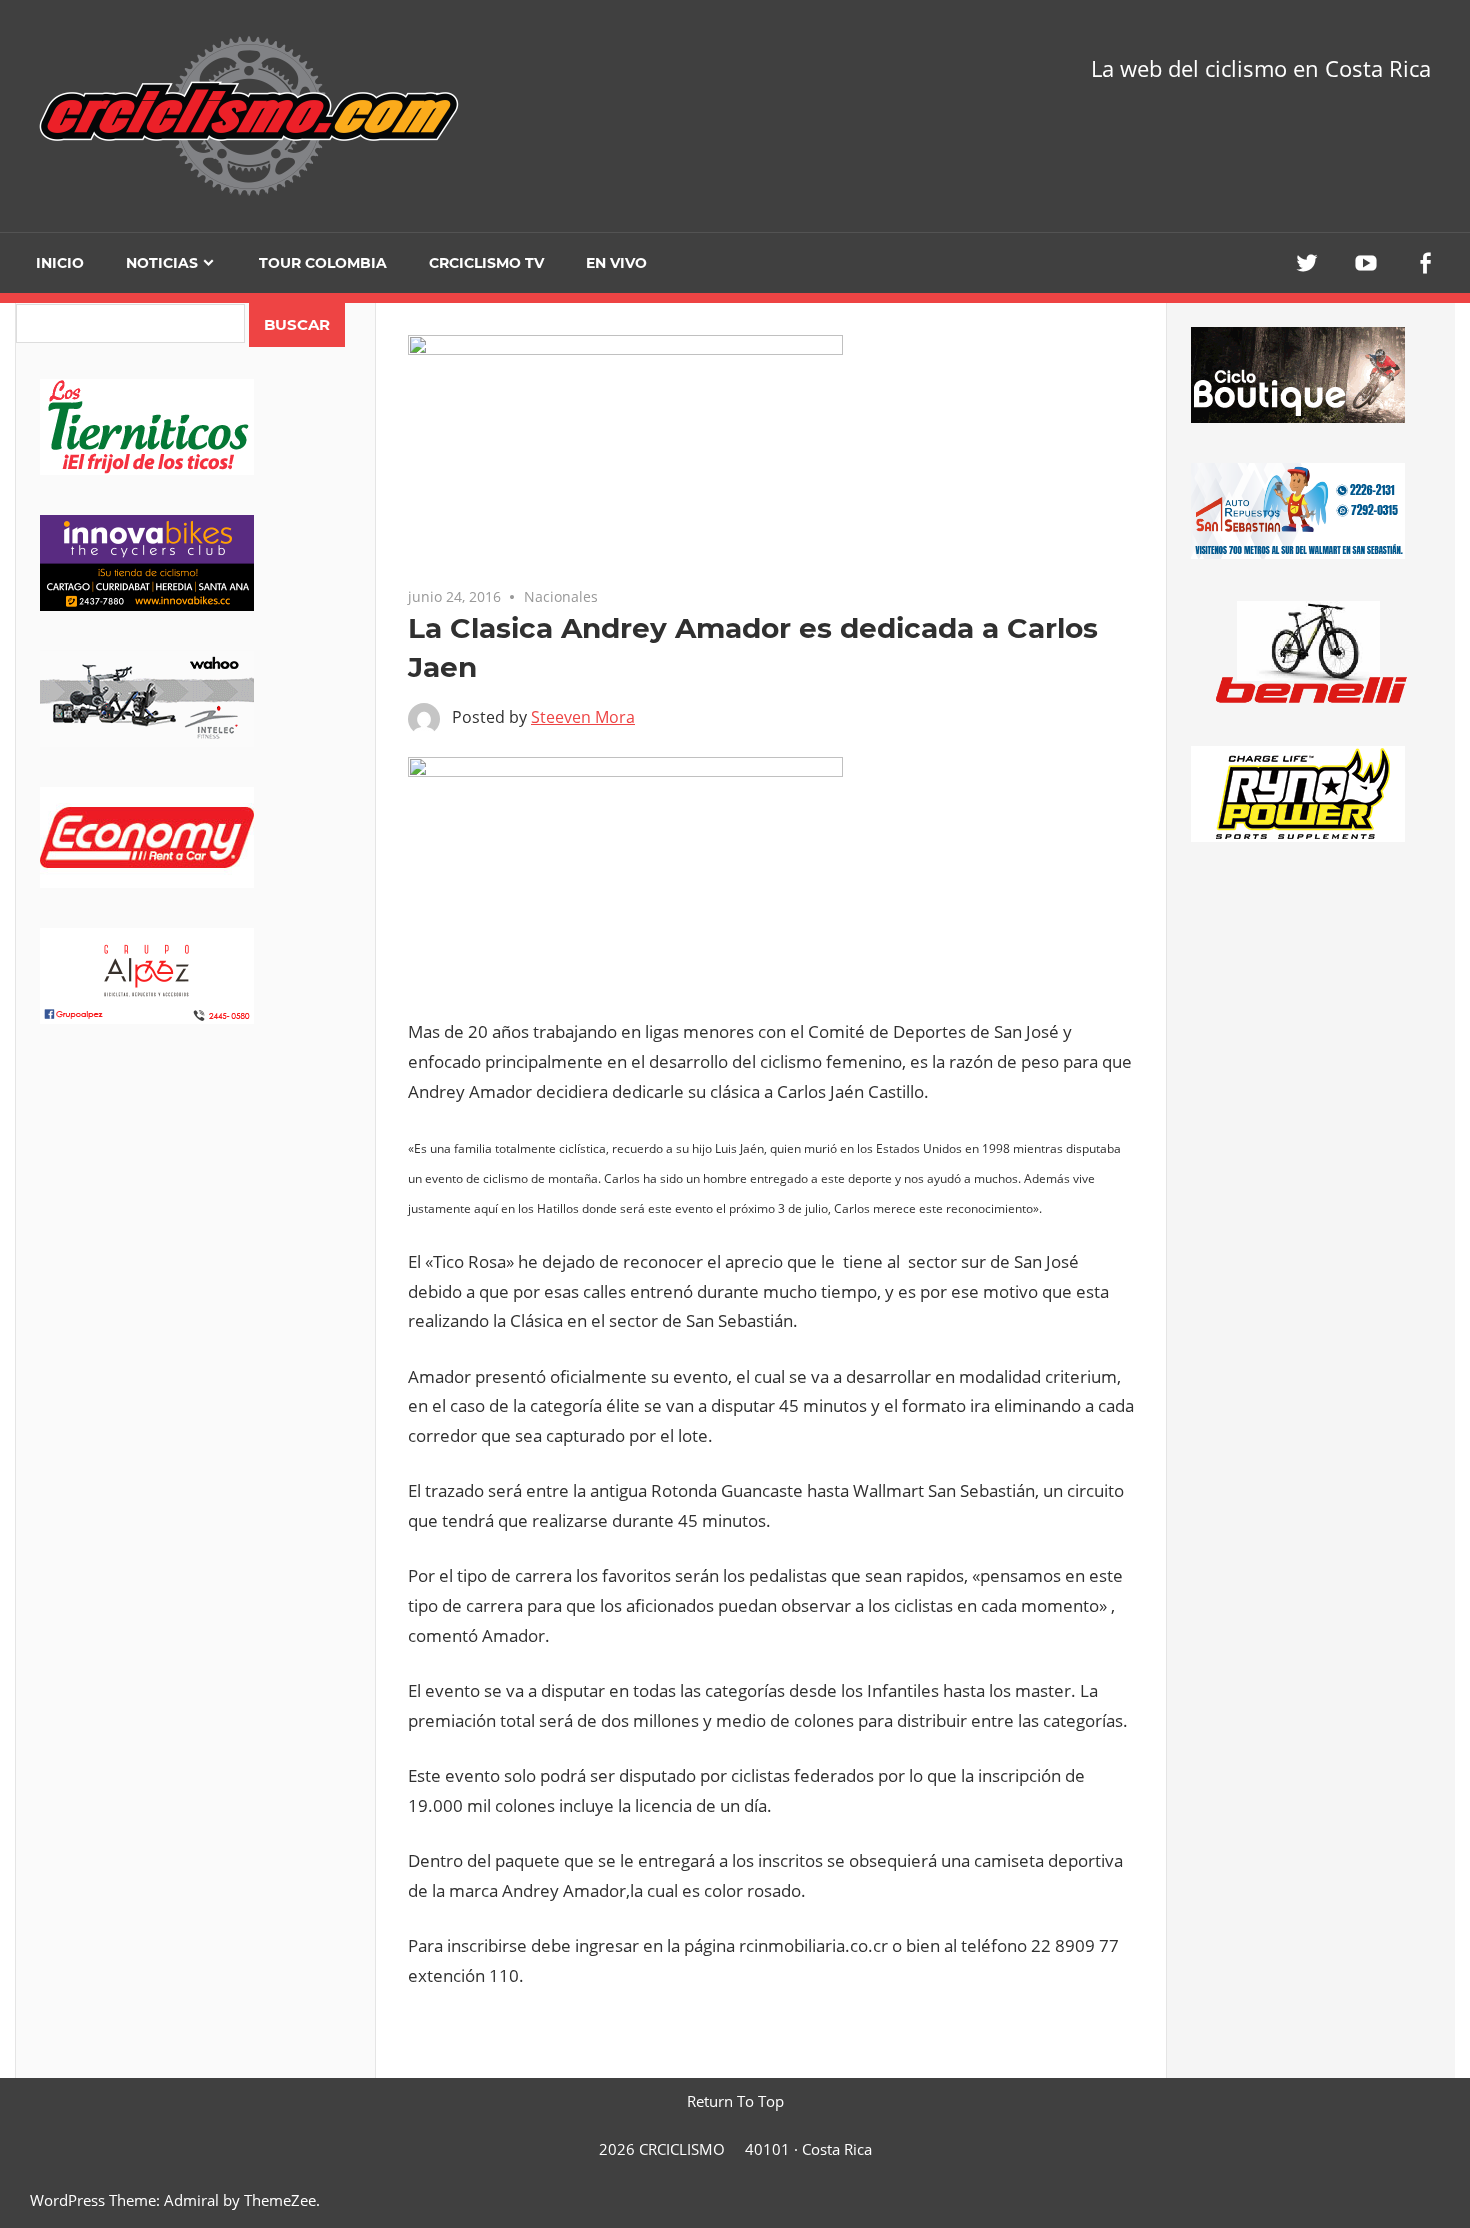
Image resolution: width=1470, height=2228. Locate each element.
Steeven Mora (583, 717)
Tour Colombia (323, 263)
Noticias (162, 263)
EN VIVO (616, 263)
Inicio (60, 263)
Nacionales (561, 596)
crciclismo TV (486, 263)
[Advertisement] (195, 1221)
